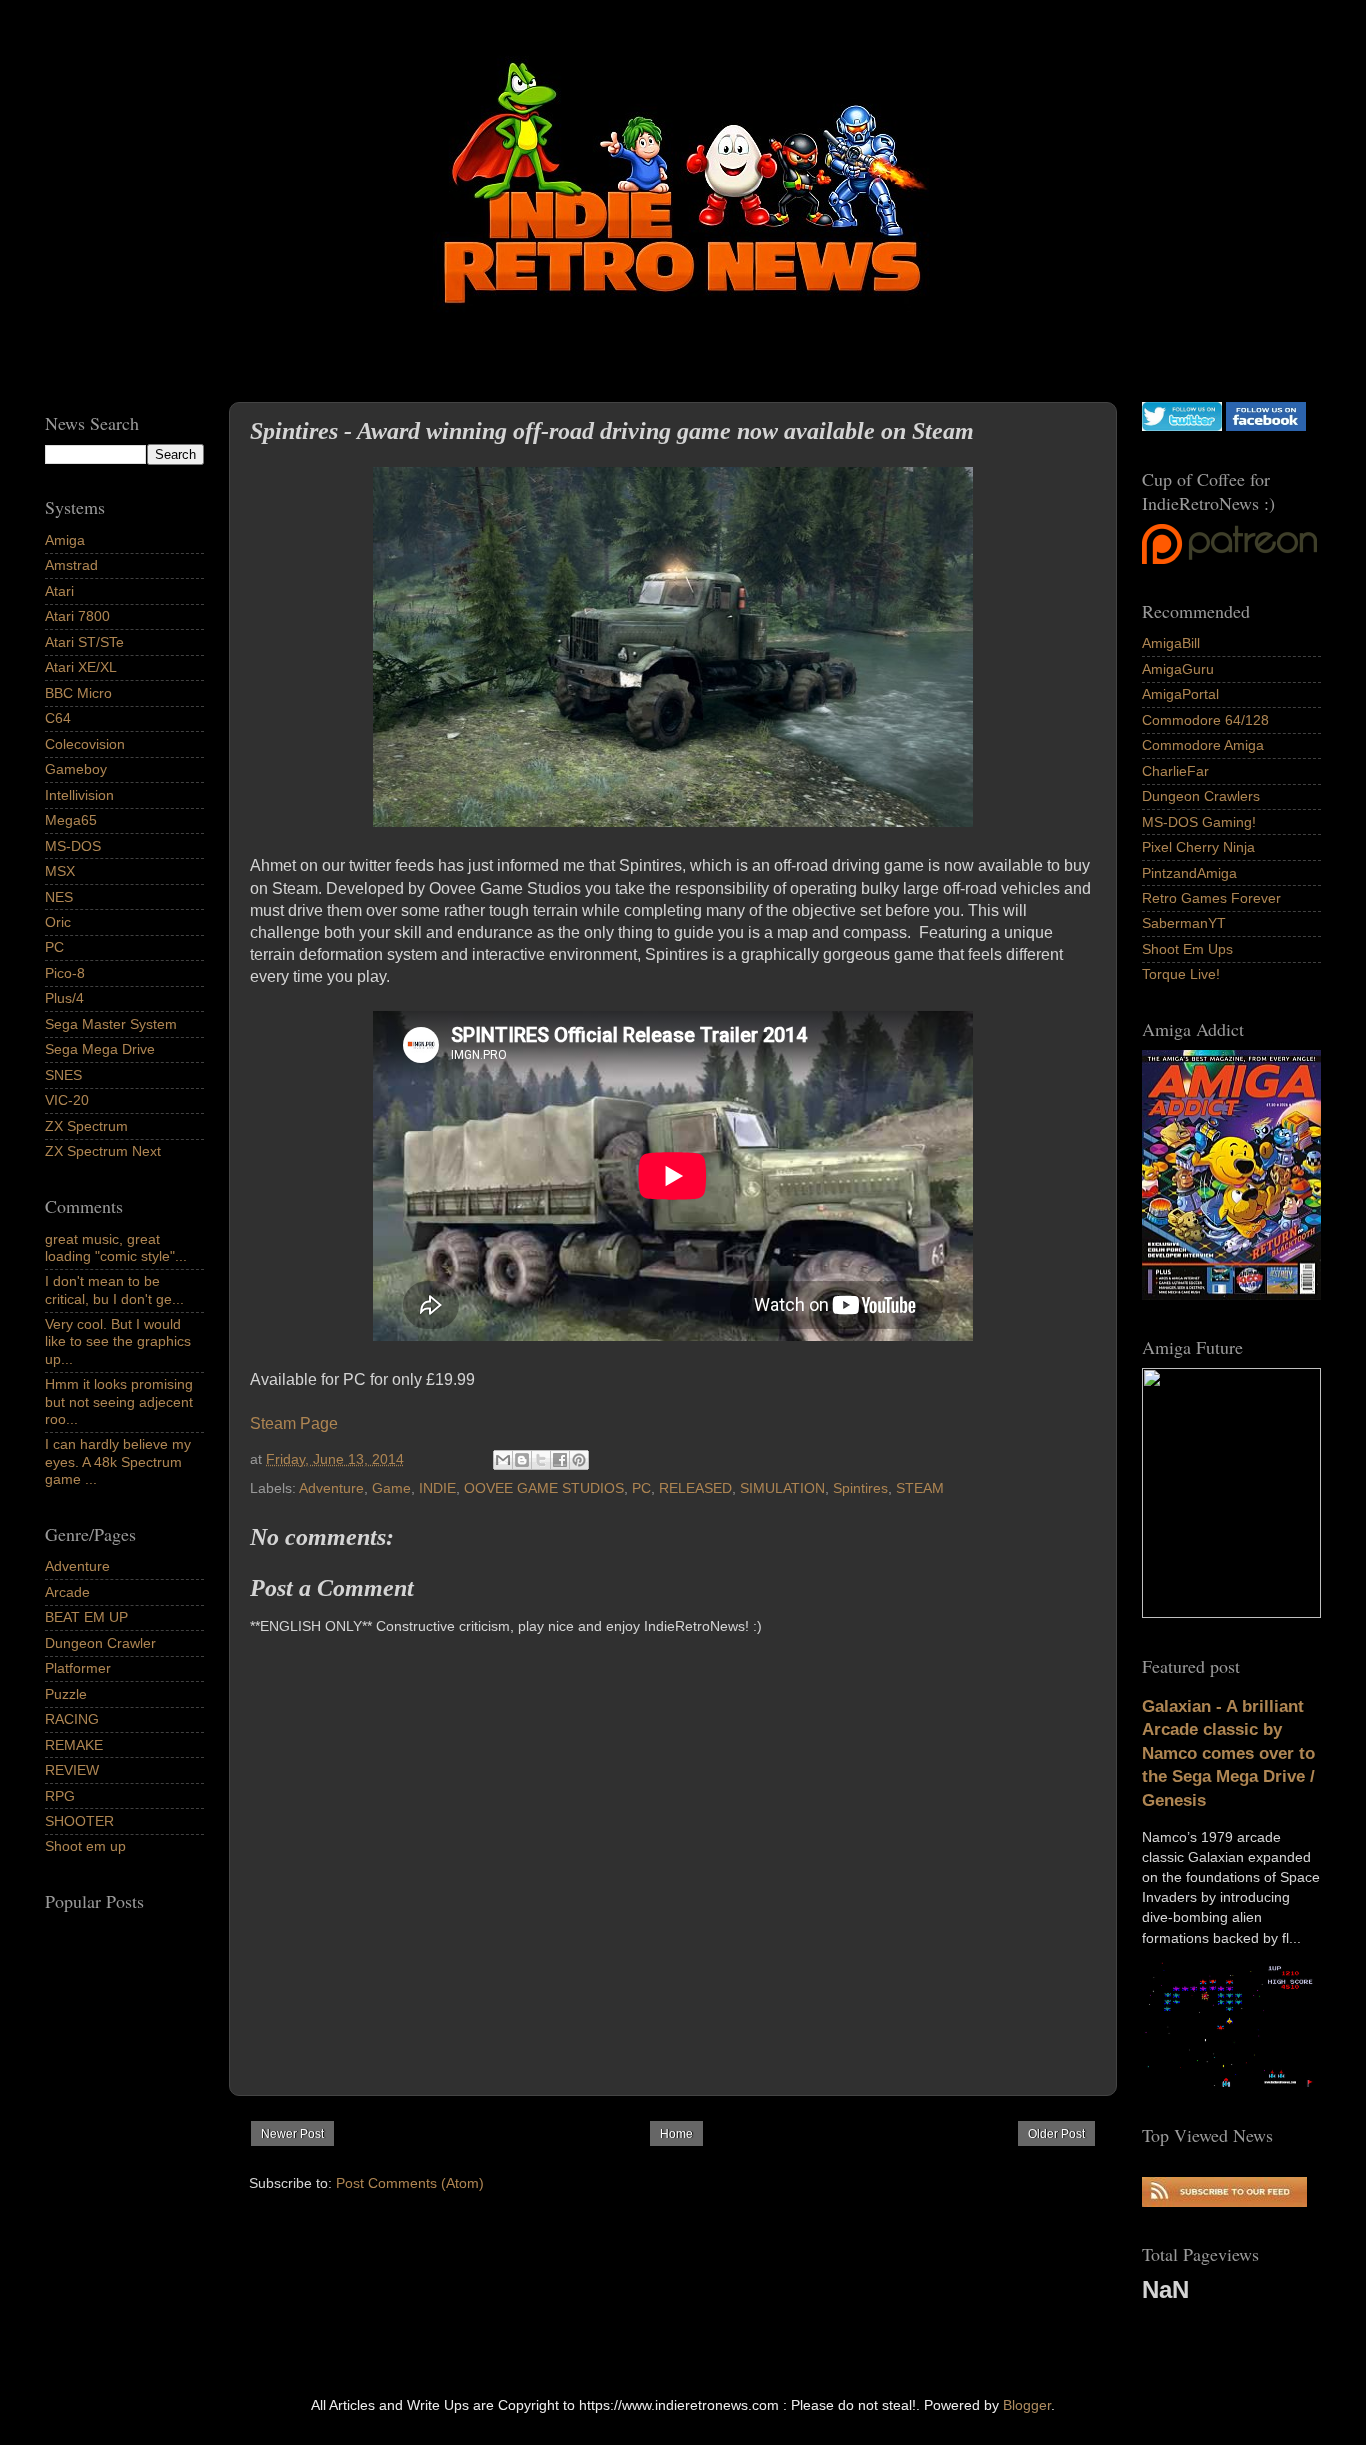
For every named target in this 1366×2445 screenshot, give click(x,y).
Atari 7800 (77, 616)
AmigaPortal (1180, 694)
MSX (60, 871)
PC (641, 1488)
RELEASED (695, 1488)
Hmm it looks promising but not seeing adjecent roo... (119, 1401)
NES (59, 897)
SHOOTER (79, 1821)
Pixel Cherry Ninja (1198, 847)
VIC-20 (67, 1100)
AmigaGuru (1178, 669)
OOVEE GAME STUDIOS (544, 1488)
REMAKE (74, 1745)
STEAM (920, 1488)
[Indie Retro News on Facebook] (1266, 426)
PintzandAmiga (1189, 873)
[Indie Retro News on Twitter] (1182, 426)
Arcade (67, 1592)
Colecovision (85, 744)
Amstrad (71, 565)
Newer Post (292, 2134)
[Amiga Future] (1231, 1295)
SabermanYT (1184, 923)
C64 (58, 718)
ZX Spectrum (86, 1126)
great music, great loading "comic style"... (116, 1247)
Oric (58, 922)
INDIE (437, 1488)
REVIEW (72, 1770)
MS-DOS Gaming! (1199, 822)
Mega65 (71, 820)
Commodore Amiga (1203, 745)
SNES (63, 1075)
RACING (72, 1719)
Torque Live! (1181, 974)
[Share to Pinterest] (579, 1460)
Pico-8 (65, 973)
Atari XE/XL (81, 667)
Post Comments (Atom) (410, 2183)
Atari (59, 591)
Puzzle (66, 1694)
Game (391, 1488)
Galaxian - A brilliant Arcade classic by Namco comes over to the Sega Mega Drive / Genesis (1228, 1753)
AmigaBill (1171, 643)
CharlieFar (1175, 771)
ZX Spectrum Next (103, 1151)
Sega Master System (111, 1024)
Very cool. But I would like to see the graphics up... (118, 1341)
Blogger (1027, 2405)
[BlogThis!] (522, 1460)
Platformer (78, 1668)
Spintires (860, 1488)
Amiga (65, 540)
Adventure (331, 1488)
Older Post (1056, 2134)
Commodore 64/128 (1205, 720)
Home (676, 2134)
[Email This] (503, 1460)
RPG (60, 1796)
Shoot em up (85, 1846)
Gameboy (76, 769)
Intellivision (79, 795)
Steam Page (294, 1423)
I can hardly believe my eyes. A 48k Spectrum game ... (118, 1461)
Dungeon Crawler (100, 1643)
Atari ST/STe (84, 642)
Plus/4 (64, 998)
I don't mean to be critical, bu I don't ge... (114, 1289)
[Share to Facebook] (560, 1460)
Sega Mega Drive (100, 1049)
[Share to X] (541, 1460)
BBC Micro (78, 693)
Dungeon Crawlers (1201, 796)
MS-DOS (73, 846)
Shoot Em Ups (1187, 949)
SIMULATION (782, 1488)
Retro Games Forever (1211, 898)
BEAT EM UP (86, 1617)
